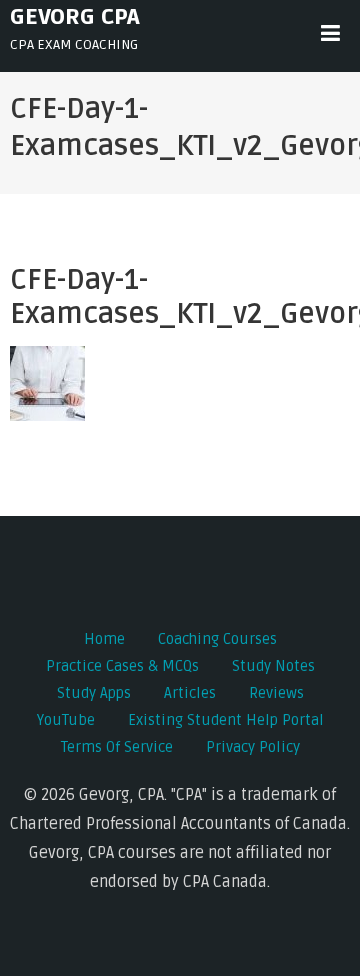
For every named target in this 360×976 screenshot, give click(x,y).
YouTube (66, 720)
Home (104, 639)
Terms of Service (117, 747)
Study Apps (94, 693)
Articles (190, 693)
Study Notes (273, 666)
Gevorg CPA (75, 17)
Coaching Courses (217, 639)
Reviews (276, 693)
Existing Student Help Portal (226, 720)
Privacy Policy (253, 747)
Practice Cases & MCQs (122, 666)
